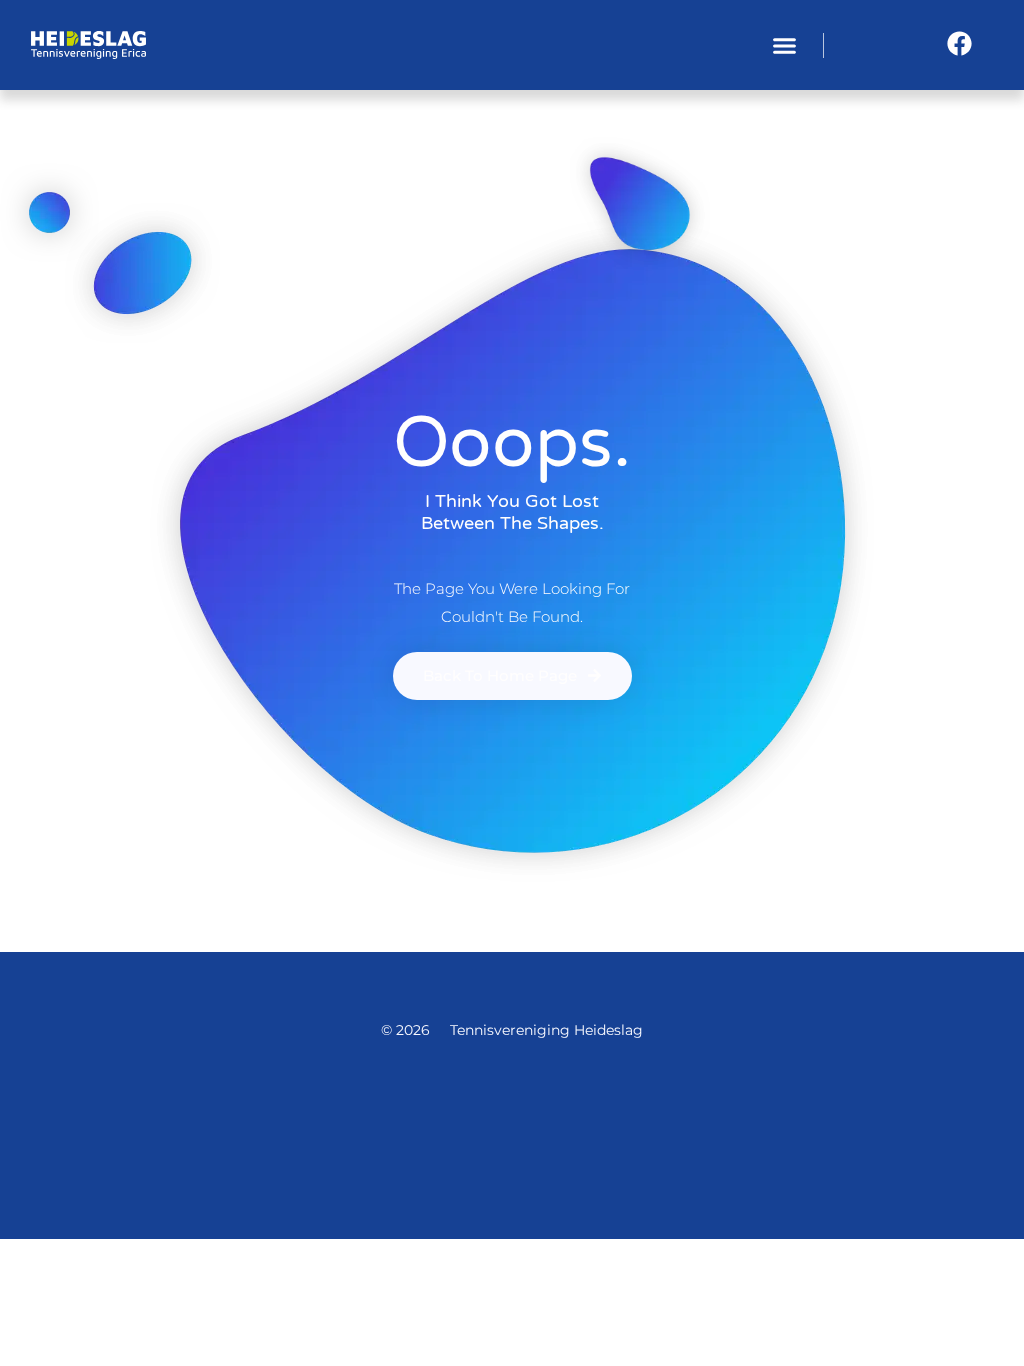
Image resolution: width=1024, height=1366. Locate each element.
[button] (785, 45)
